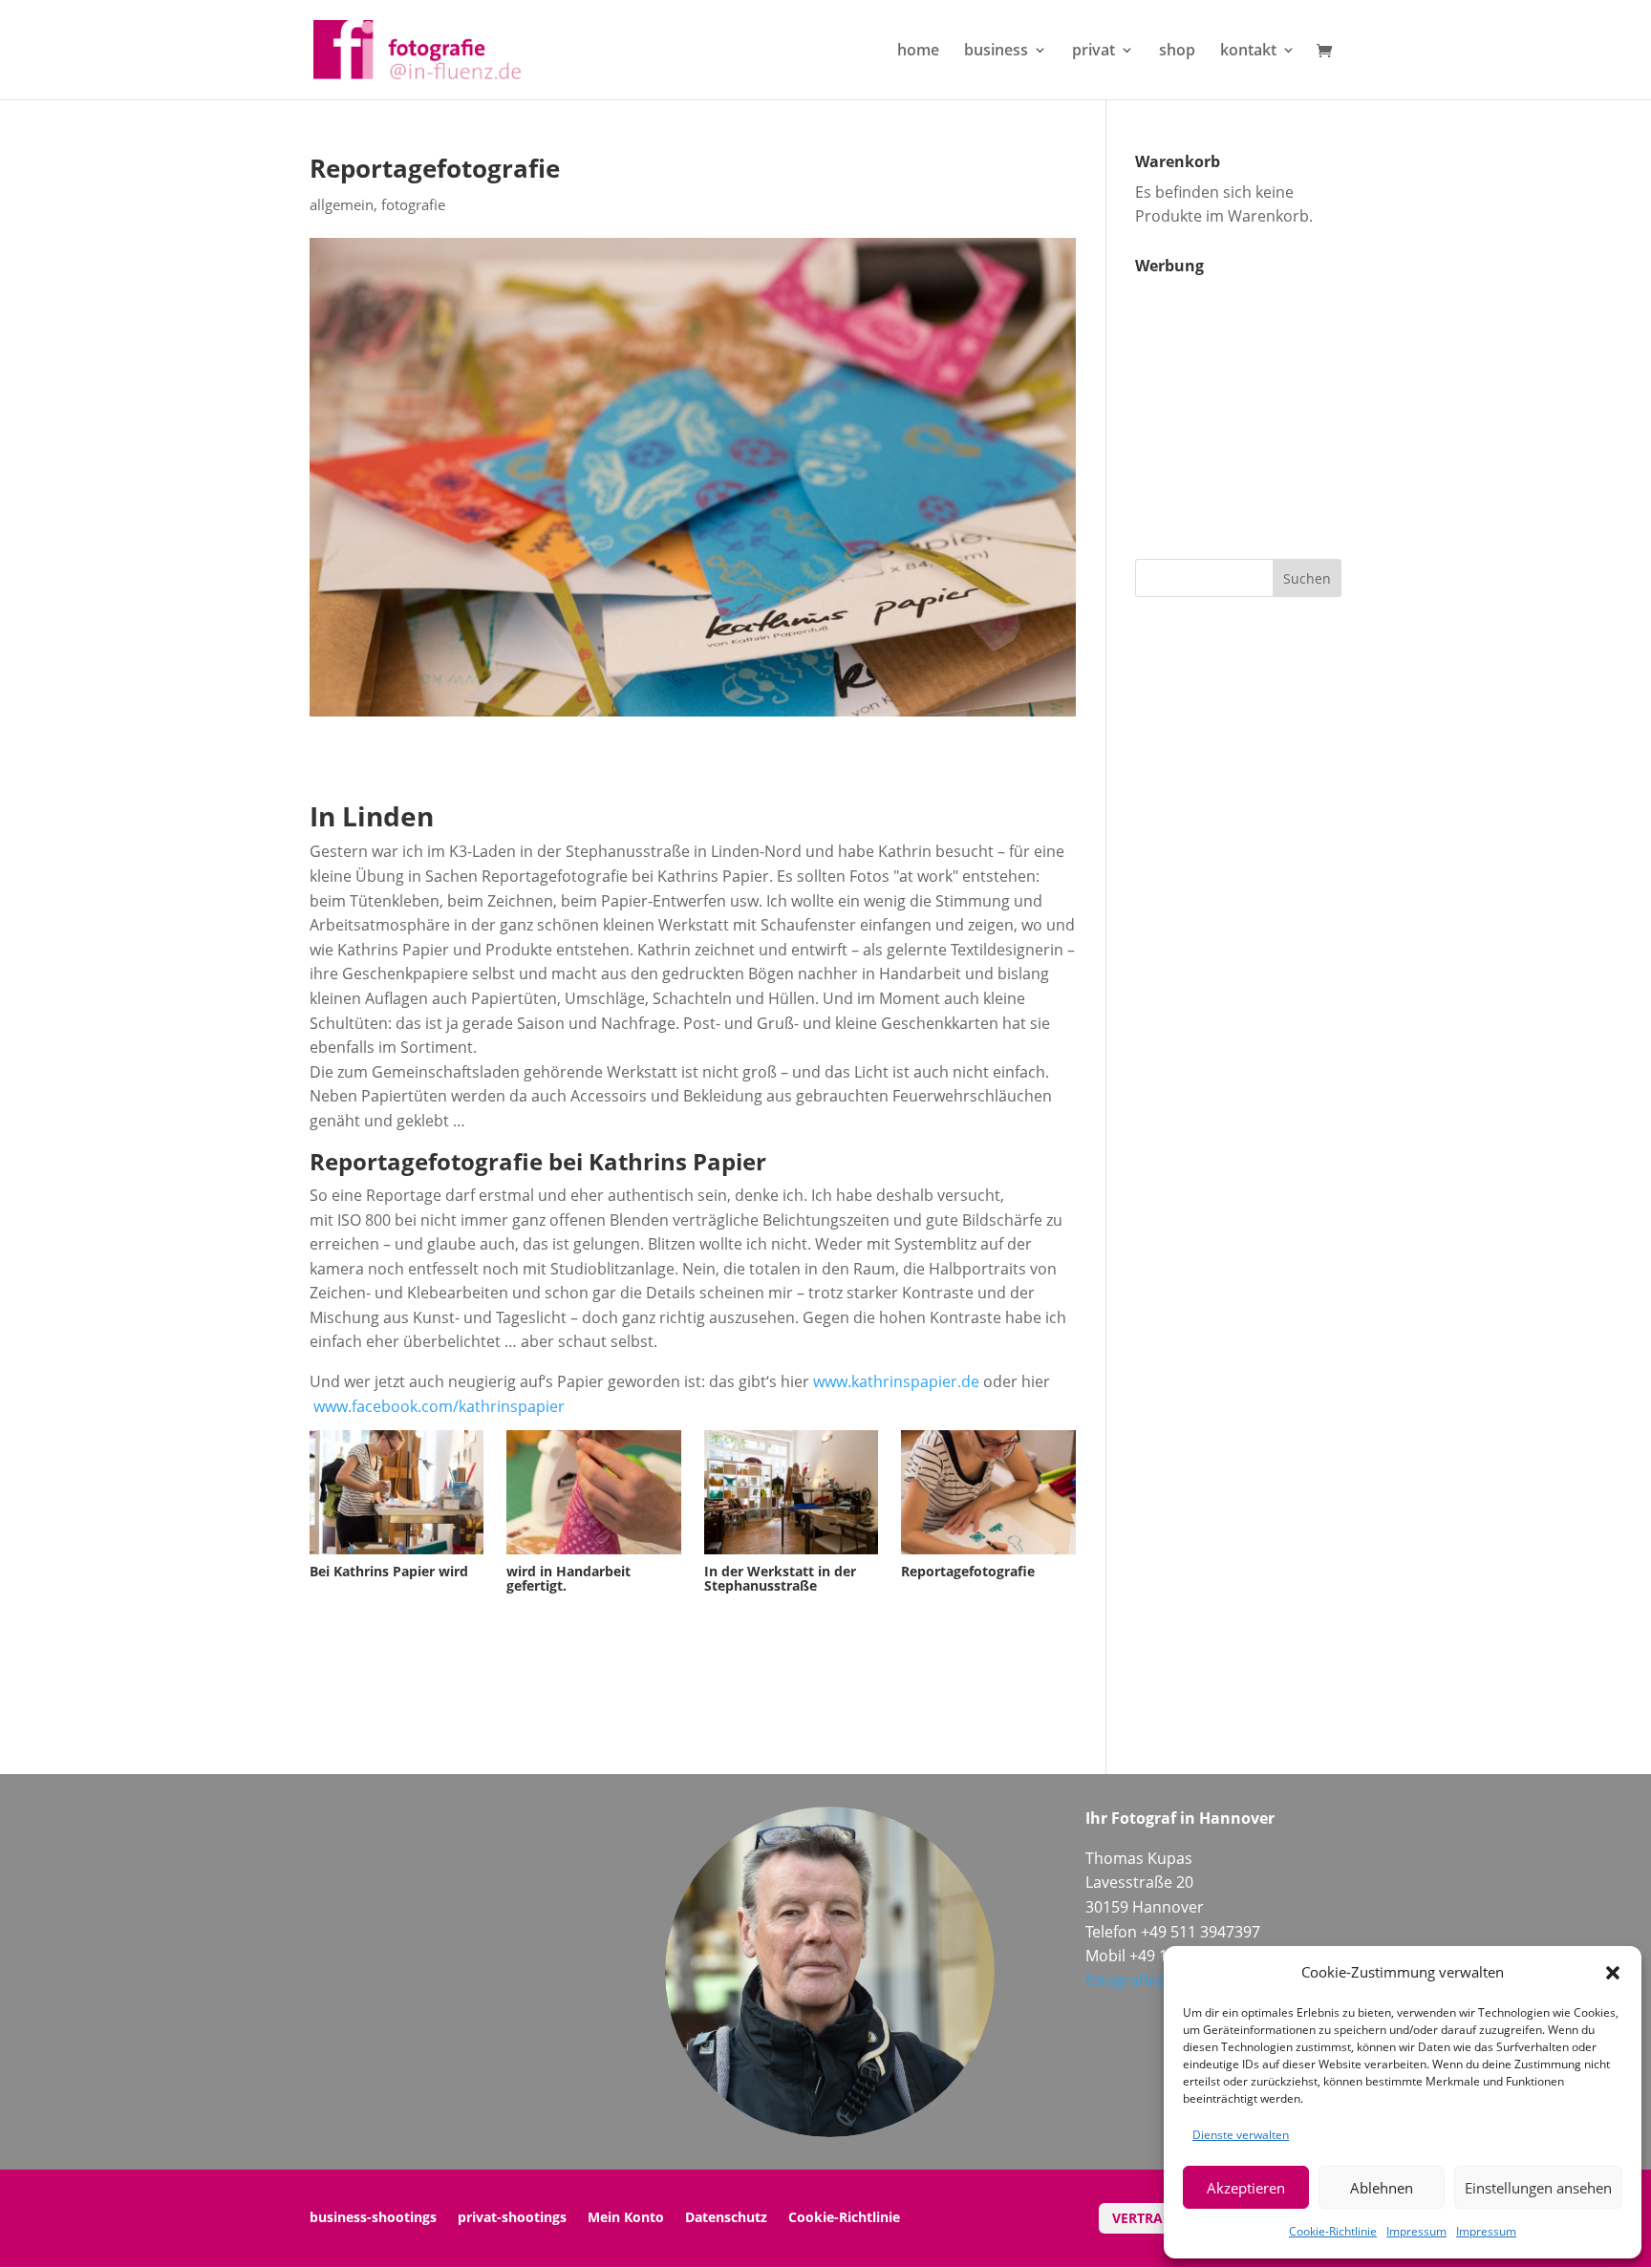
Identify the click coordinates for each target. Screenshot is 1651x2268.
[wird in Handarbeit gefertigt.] (593, 1554)
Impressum (1416, 2231)
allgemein (342, 204)
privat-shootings (512, 2218)
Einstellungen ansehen (1538, 2188)
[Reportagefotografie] (988, 1554)
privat (1094, 52)
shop (1177, 52)
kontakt (1248, 52)
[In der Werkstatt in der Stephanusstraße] (791, 1554)
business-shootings (373, 2218)
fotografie (413, 204)
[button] (1613, 1973)
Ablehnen (1382, 2188)
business (996, 52)
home (918, 52)
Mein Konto (626, 2218)
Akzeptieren (1246, 2188)
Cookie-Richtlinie (1333, 2231)
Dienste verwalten (1241, 2135)
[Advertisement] (1254, 403)
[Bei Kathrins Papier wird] (397, 1554)
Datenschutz (726, 2218)
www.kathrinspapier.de (896, 1381)
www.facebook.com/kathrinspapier (439, 1406)
